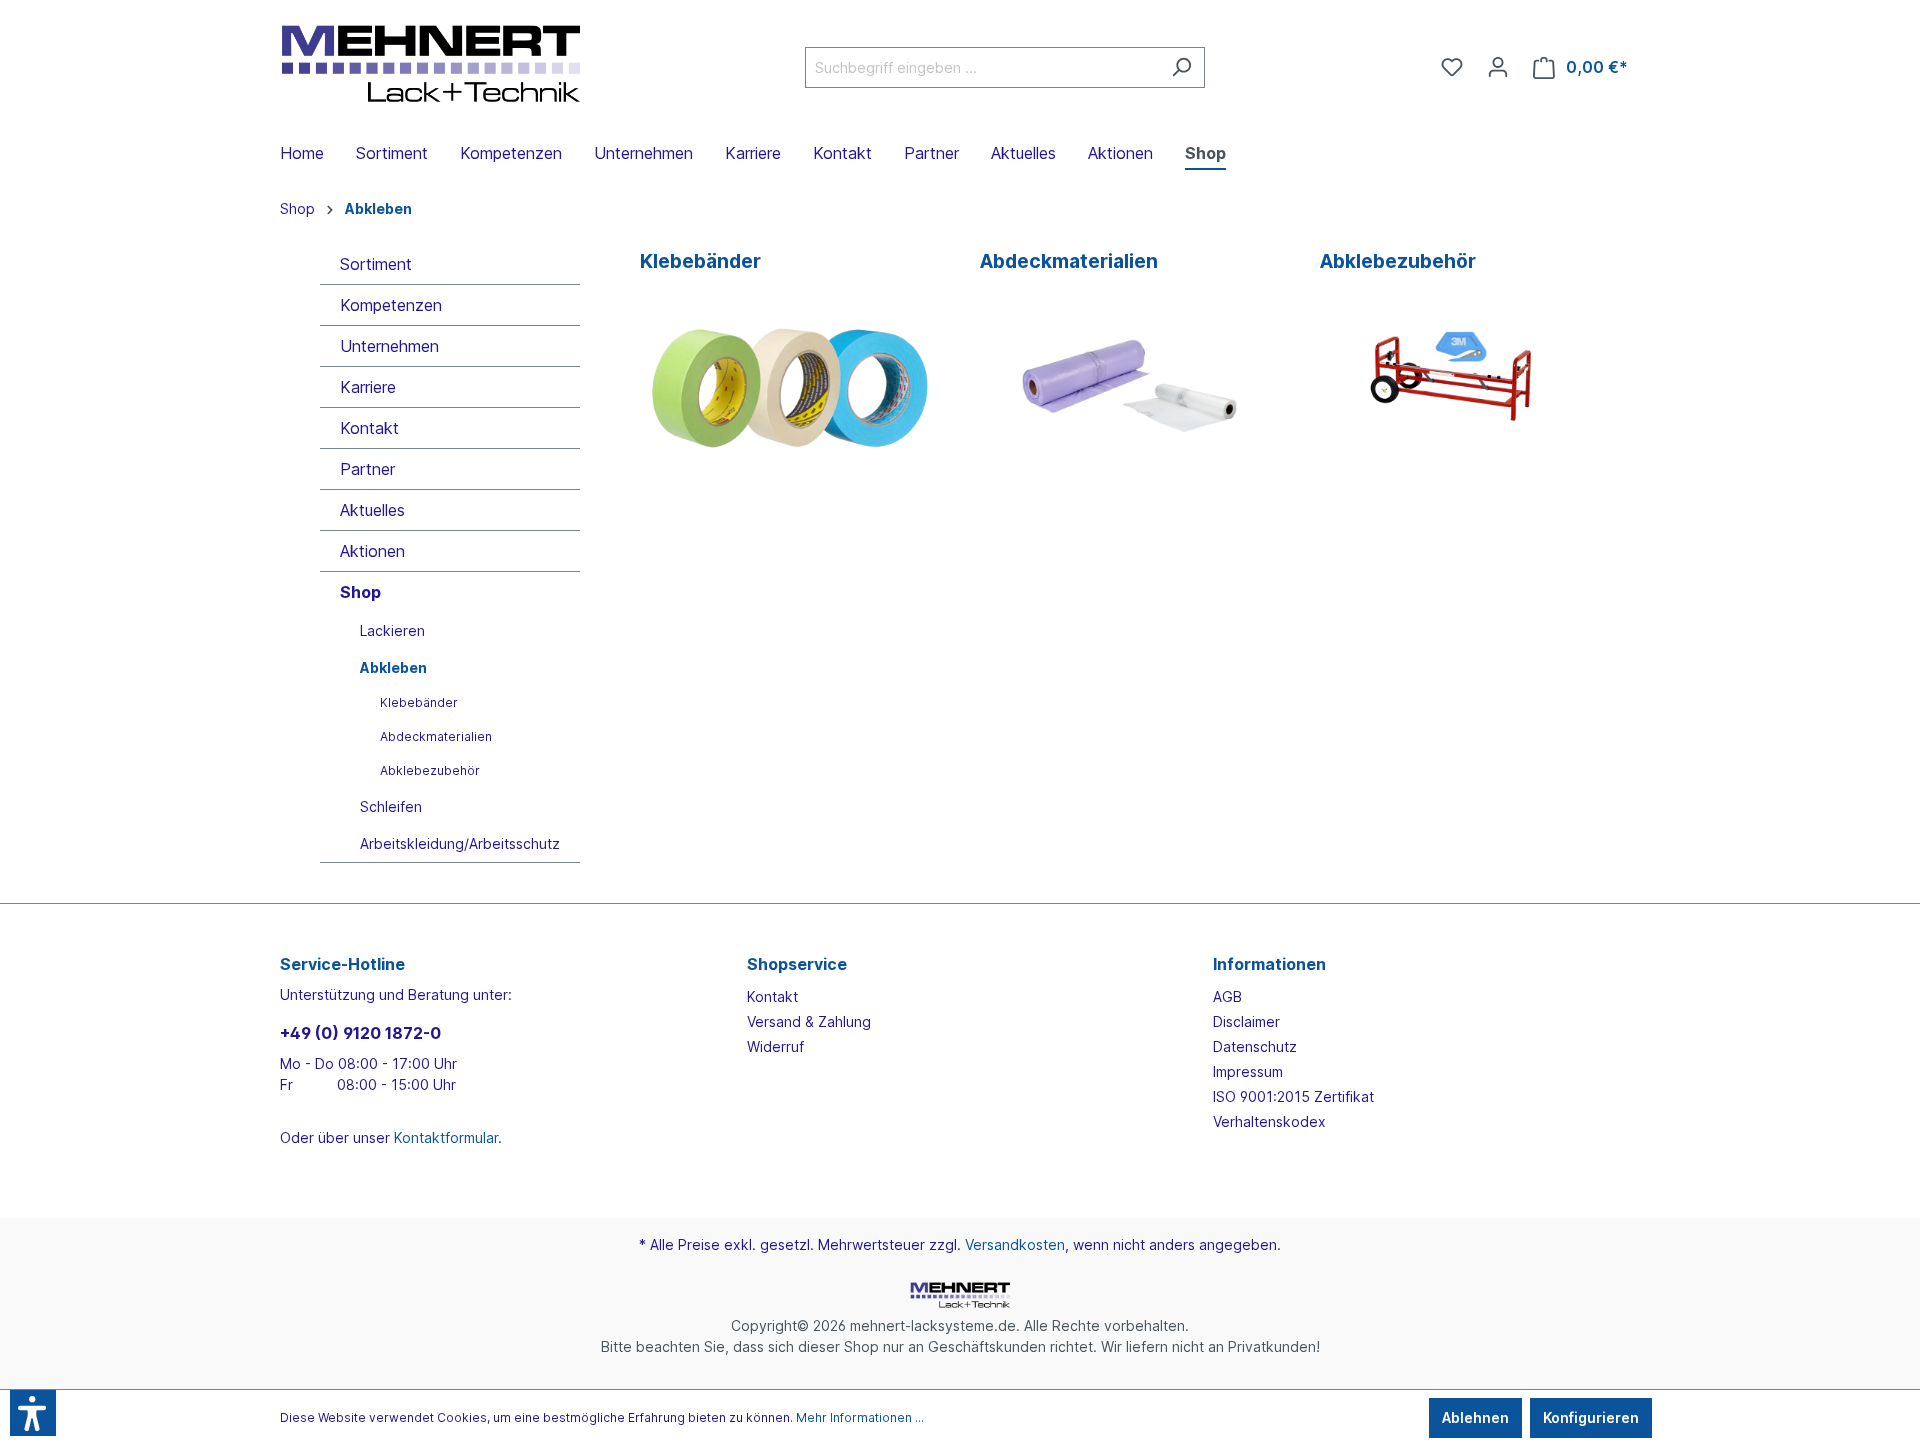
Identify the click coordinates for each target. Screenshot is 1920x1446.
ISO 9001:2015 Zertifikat (1293, 1096)
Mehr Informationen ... (860, 1417)
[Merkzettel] (1452, 67)
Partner (367, 469)
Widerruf (775, 1046)
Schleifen (391, 806)
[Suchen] (1181, 67)
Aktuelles (372, 510)
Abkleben (393, 667)
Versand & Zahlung (809, 1021)
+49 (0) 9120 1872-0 (360, 1033)
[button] (33, 1413)
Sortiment (376, 264)
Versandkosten (1015, 1244)
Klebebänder (419, 702)
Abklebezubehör (430, 770)
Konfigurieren (1591, 1417)
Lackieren (392, 630)
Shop (360, 592)
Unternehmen (389, 346)
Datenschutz (1255, 1046)
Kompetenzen (391, 305)
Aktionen (372, 551)
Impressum (1248, 1071)
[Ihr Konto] (1498, 67)
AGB (1227, 996)
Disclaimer (1246, 1021)
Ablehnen (1475, 1417)
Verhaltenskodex (1269, 1121)
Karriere (368, 387)
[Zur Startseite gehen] (430, 63)
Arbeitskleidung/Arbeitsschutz (460, 843)
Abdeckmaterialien (436, 736)
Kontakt (369, 428)
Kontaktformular (446, 1137)
